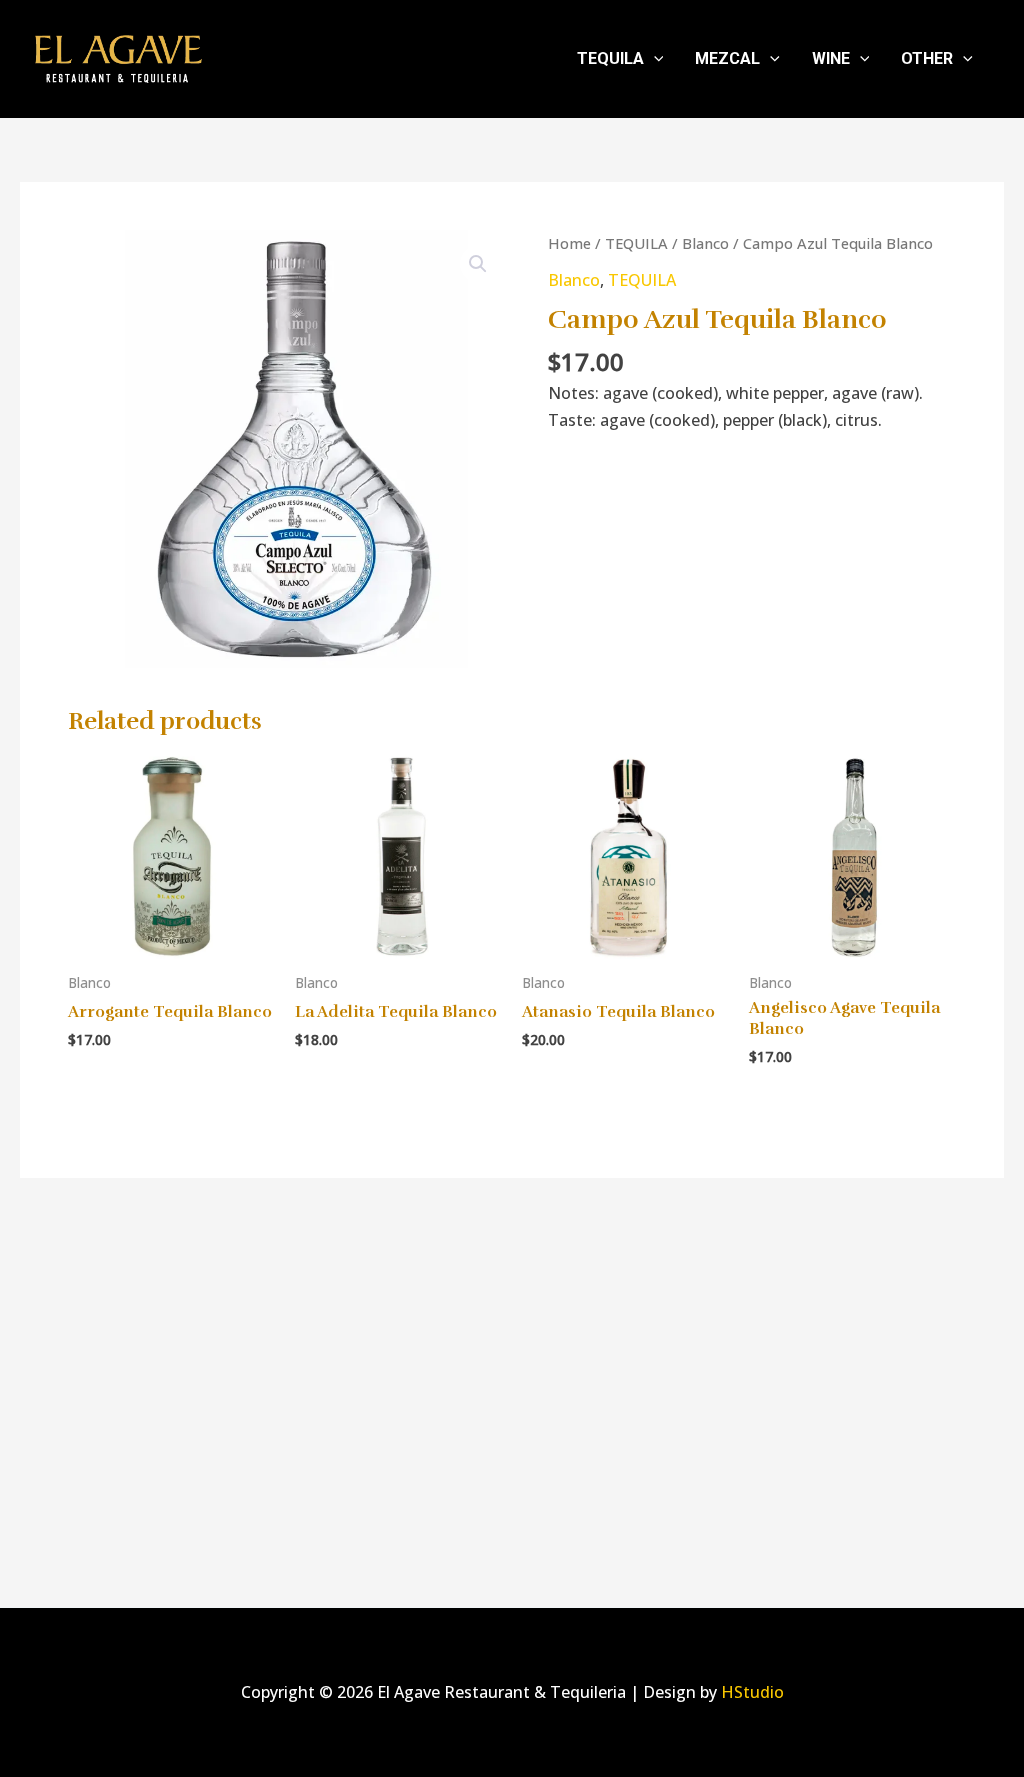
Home (569, 243)
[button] (654, 59)
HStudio (752, 1692)
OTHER (927, 58)
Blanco (705, 243)
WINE (831, 58)
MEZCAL (727, 58)
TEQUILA (610, 58)
